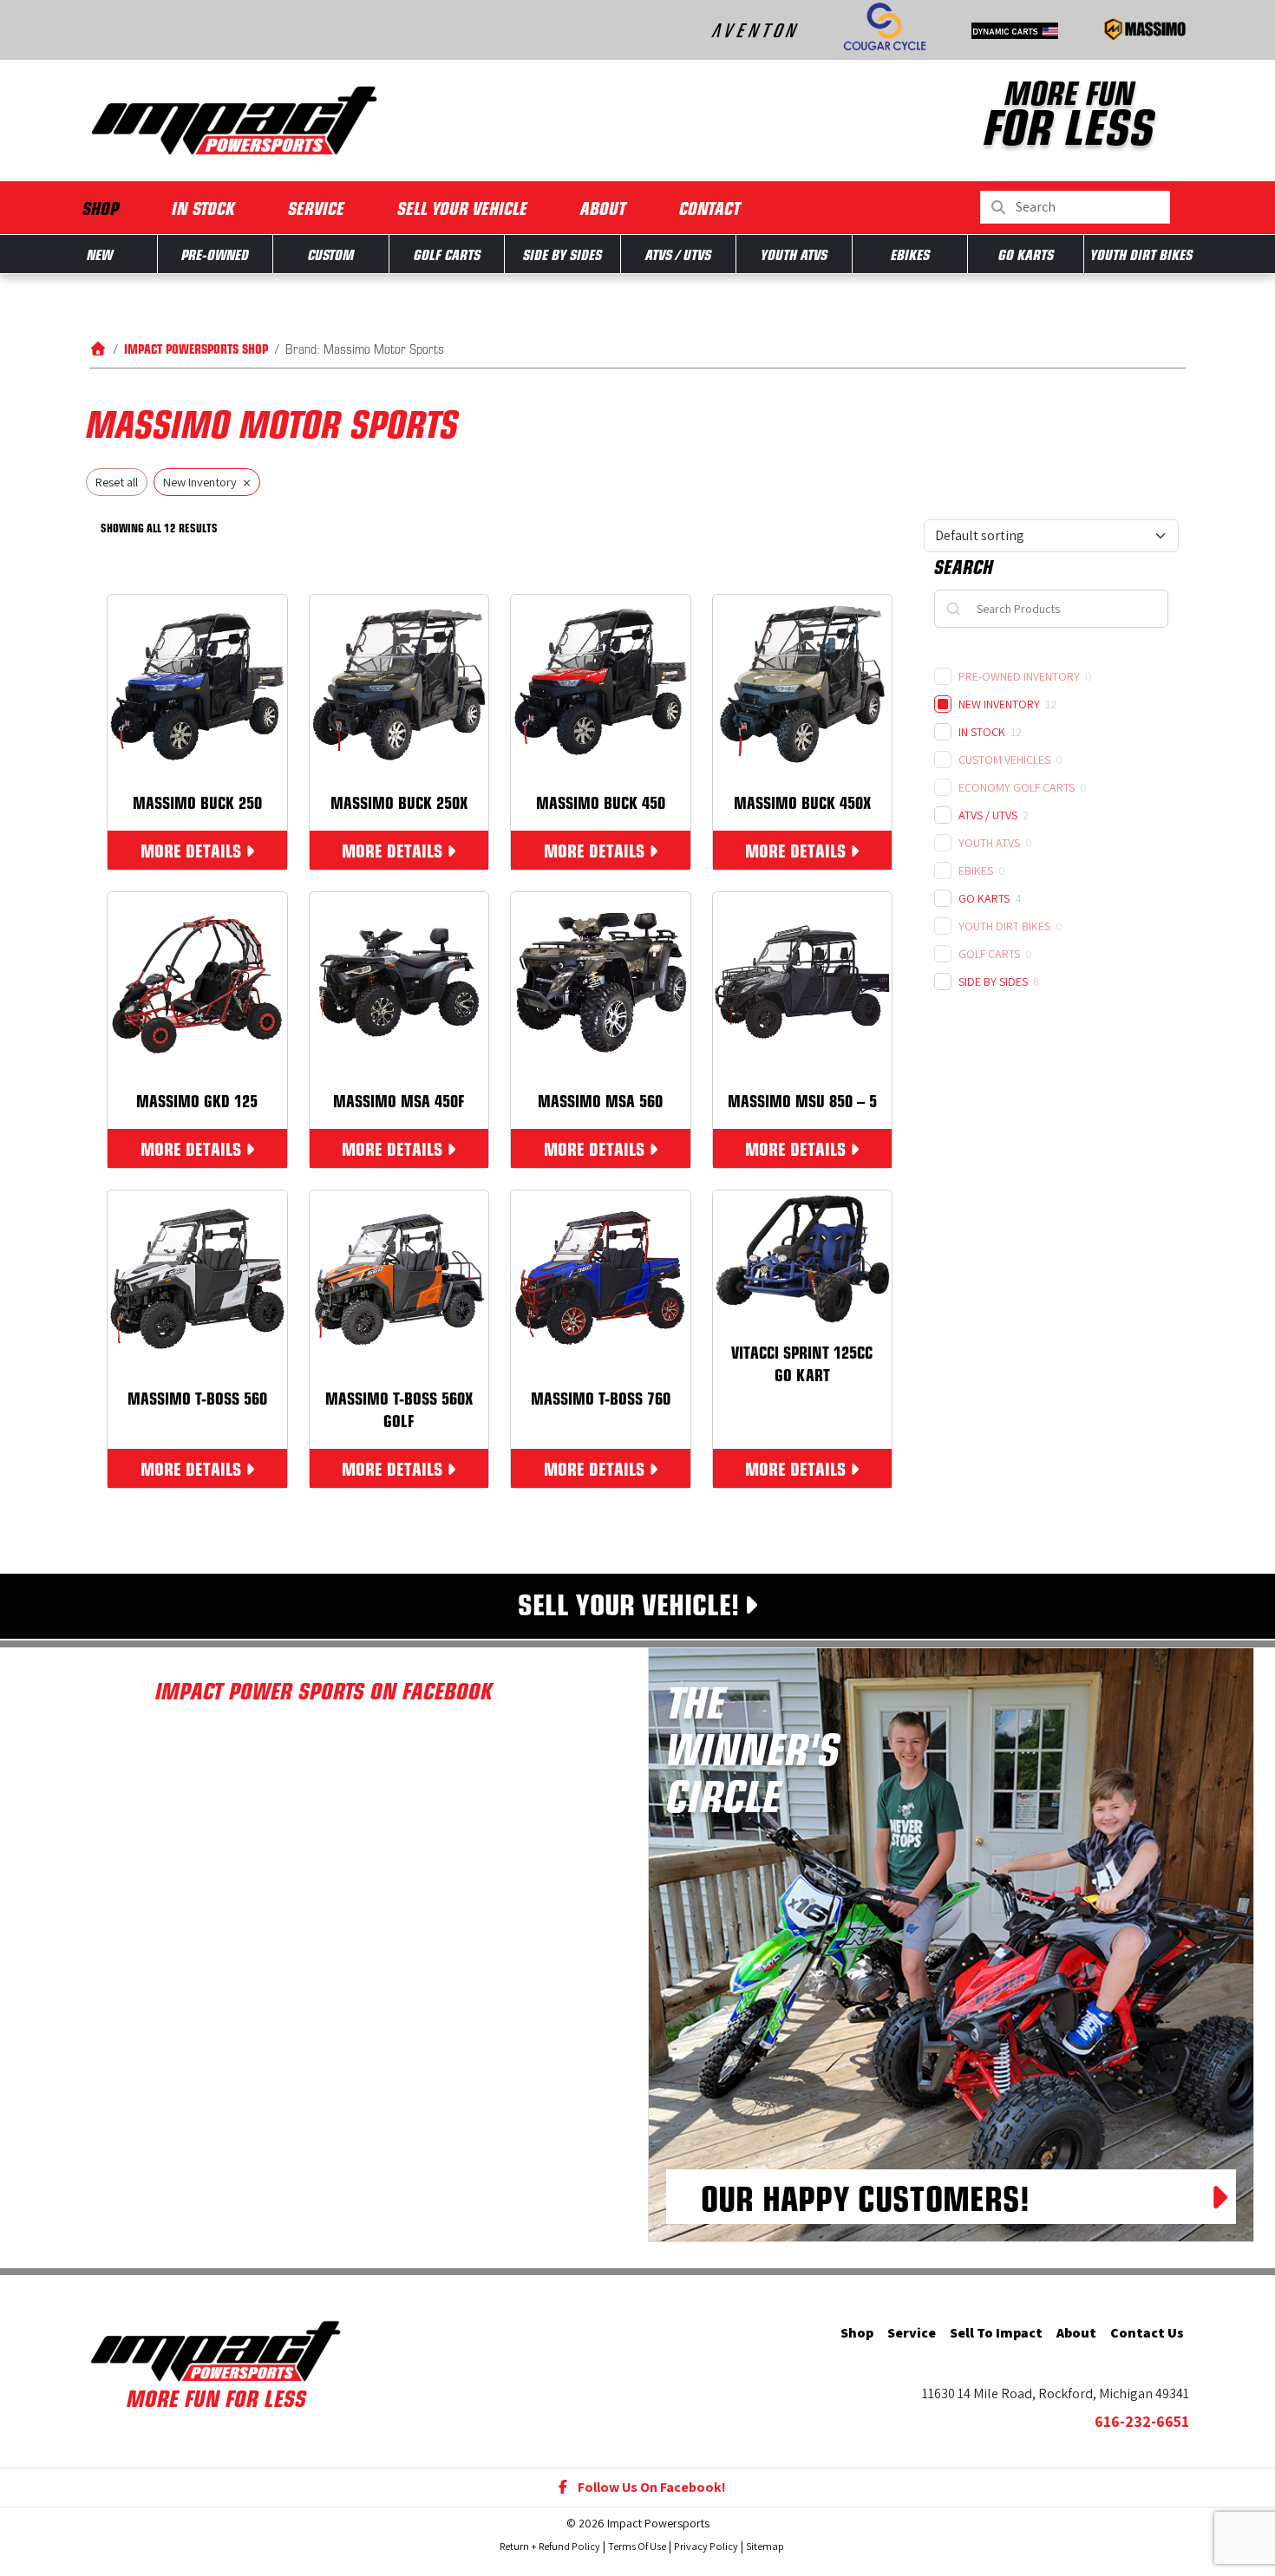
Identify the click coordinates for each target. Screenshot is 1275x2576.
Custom (331, 254)
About (603, 208)
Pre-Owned (215, 254)
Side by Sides (562, 254)
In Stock (203, 208)
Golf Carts (447, 254)
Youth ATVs (794, 254)
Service (316, 208)
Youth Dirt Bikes (1141, 254)
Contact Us (1147, 2333)
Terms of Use (637, 2546)
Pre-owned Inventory (1019, 676)
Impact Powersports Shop (196, 348)
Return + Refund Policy (550, 2546)
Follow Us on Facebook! (651, 2487)
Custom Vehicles (1004, 760)
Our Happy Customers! (865, 2197)
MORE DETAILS (191, 850)
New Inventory (999, 704)
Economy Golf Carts (1017, 787)
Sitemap (765, 2546)
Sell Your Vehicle (462, 208)
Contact (710, 208)
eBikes (910, 254)
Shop (101, 208)
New (100, 254)
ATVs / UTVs (678, 254)
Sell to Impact (996, 2333)
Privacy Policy (706, 2546)
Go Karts (1026, 254)
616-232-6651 (1142, 2421)
